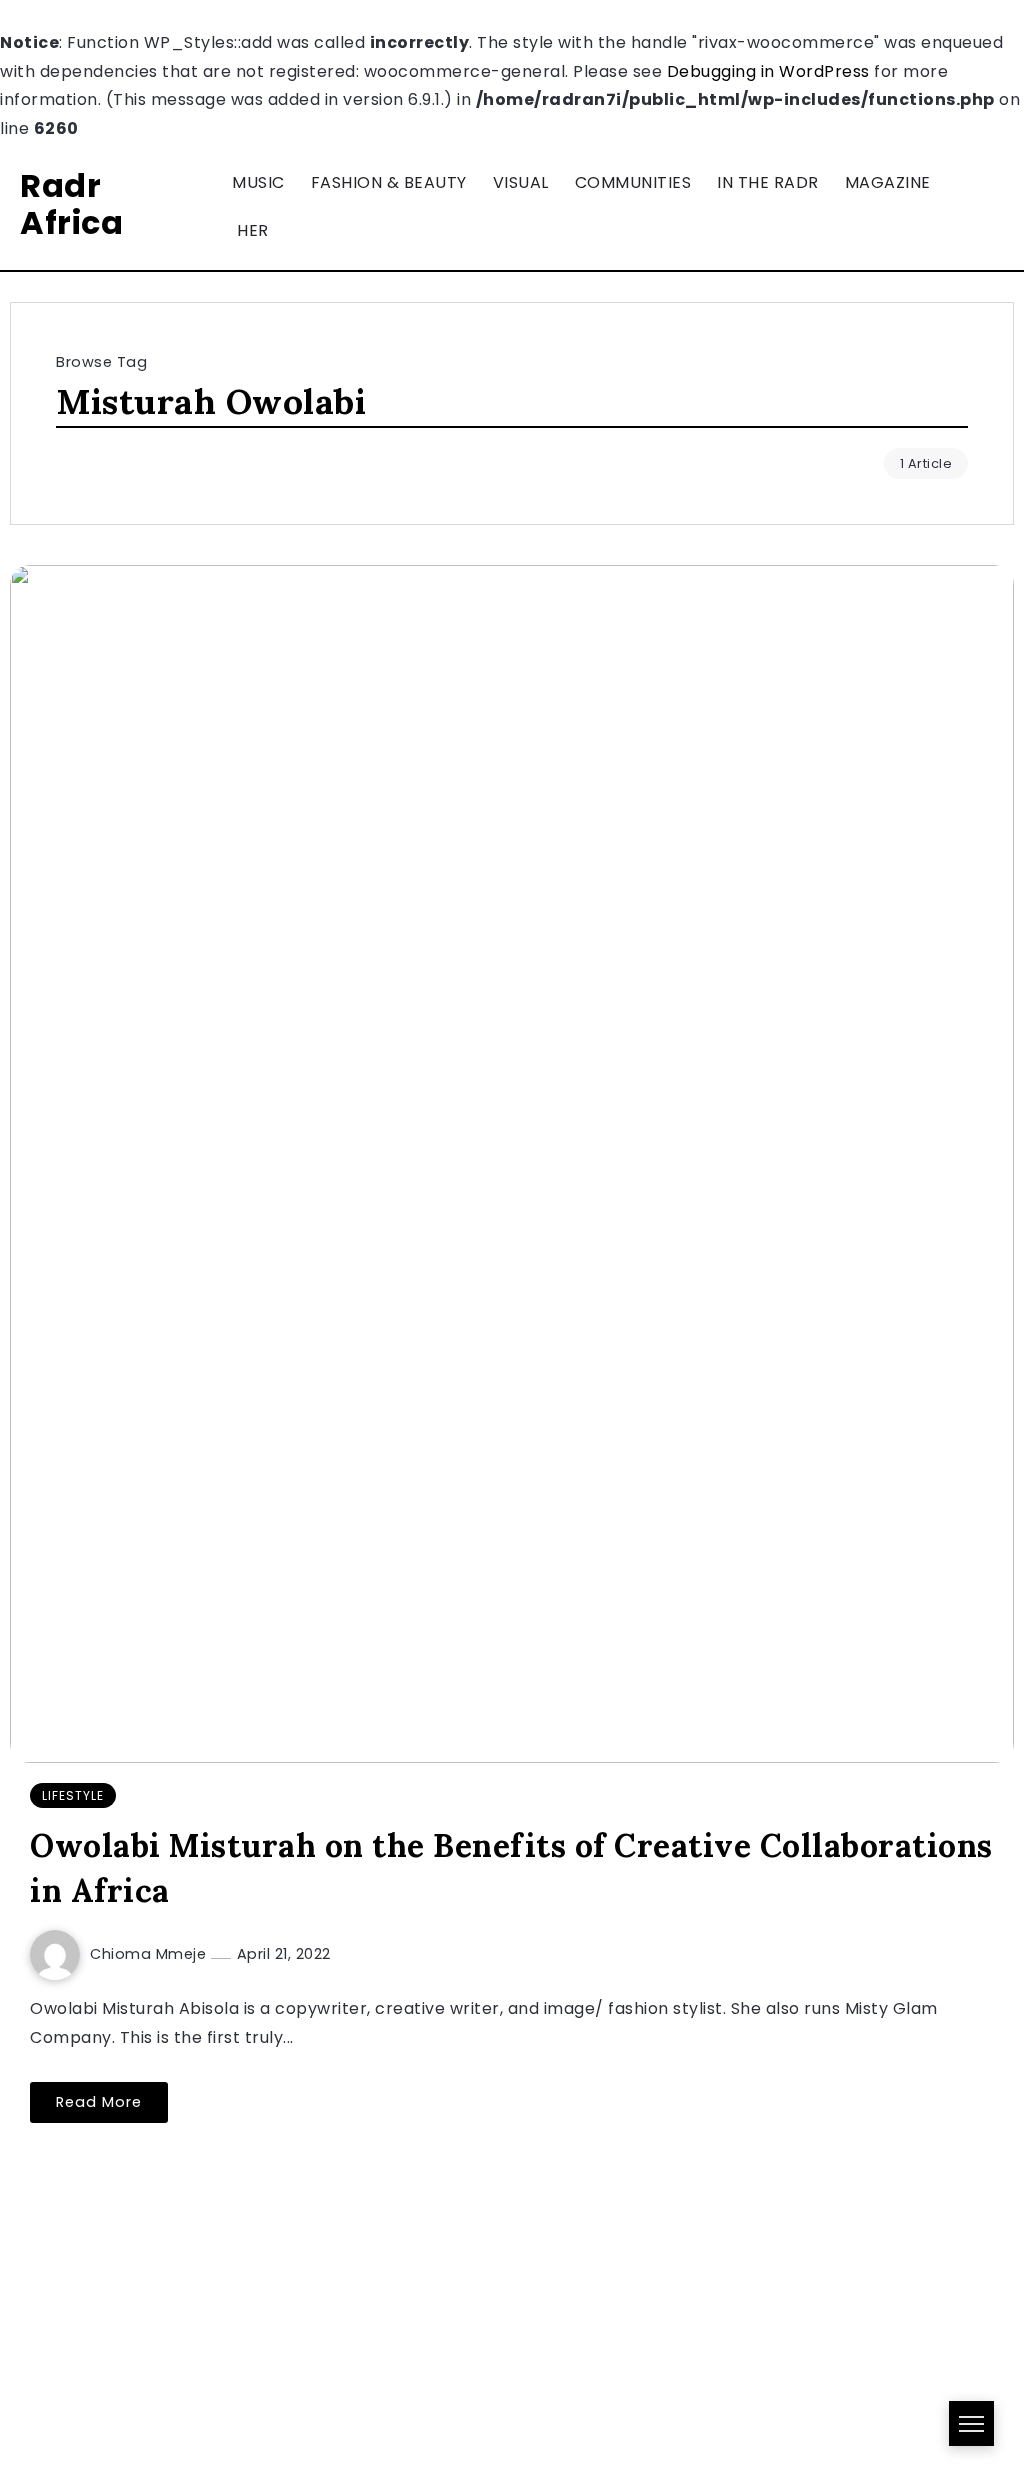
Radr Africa (71, 204)
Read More (99, 2102)
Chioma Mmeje (150, 1954)
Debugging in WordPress (768, 71)
